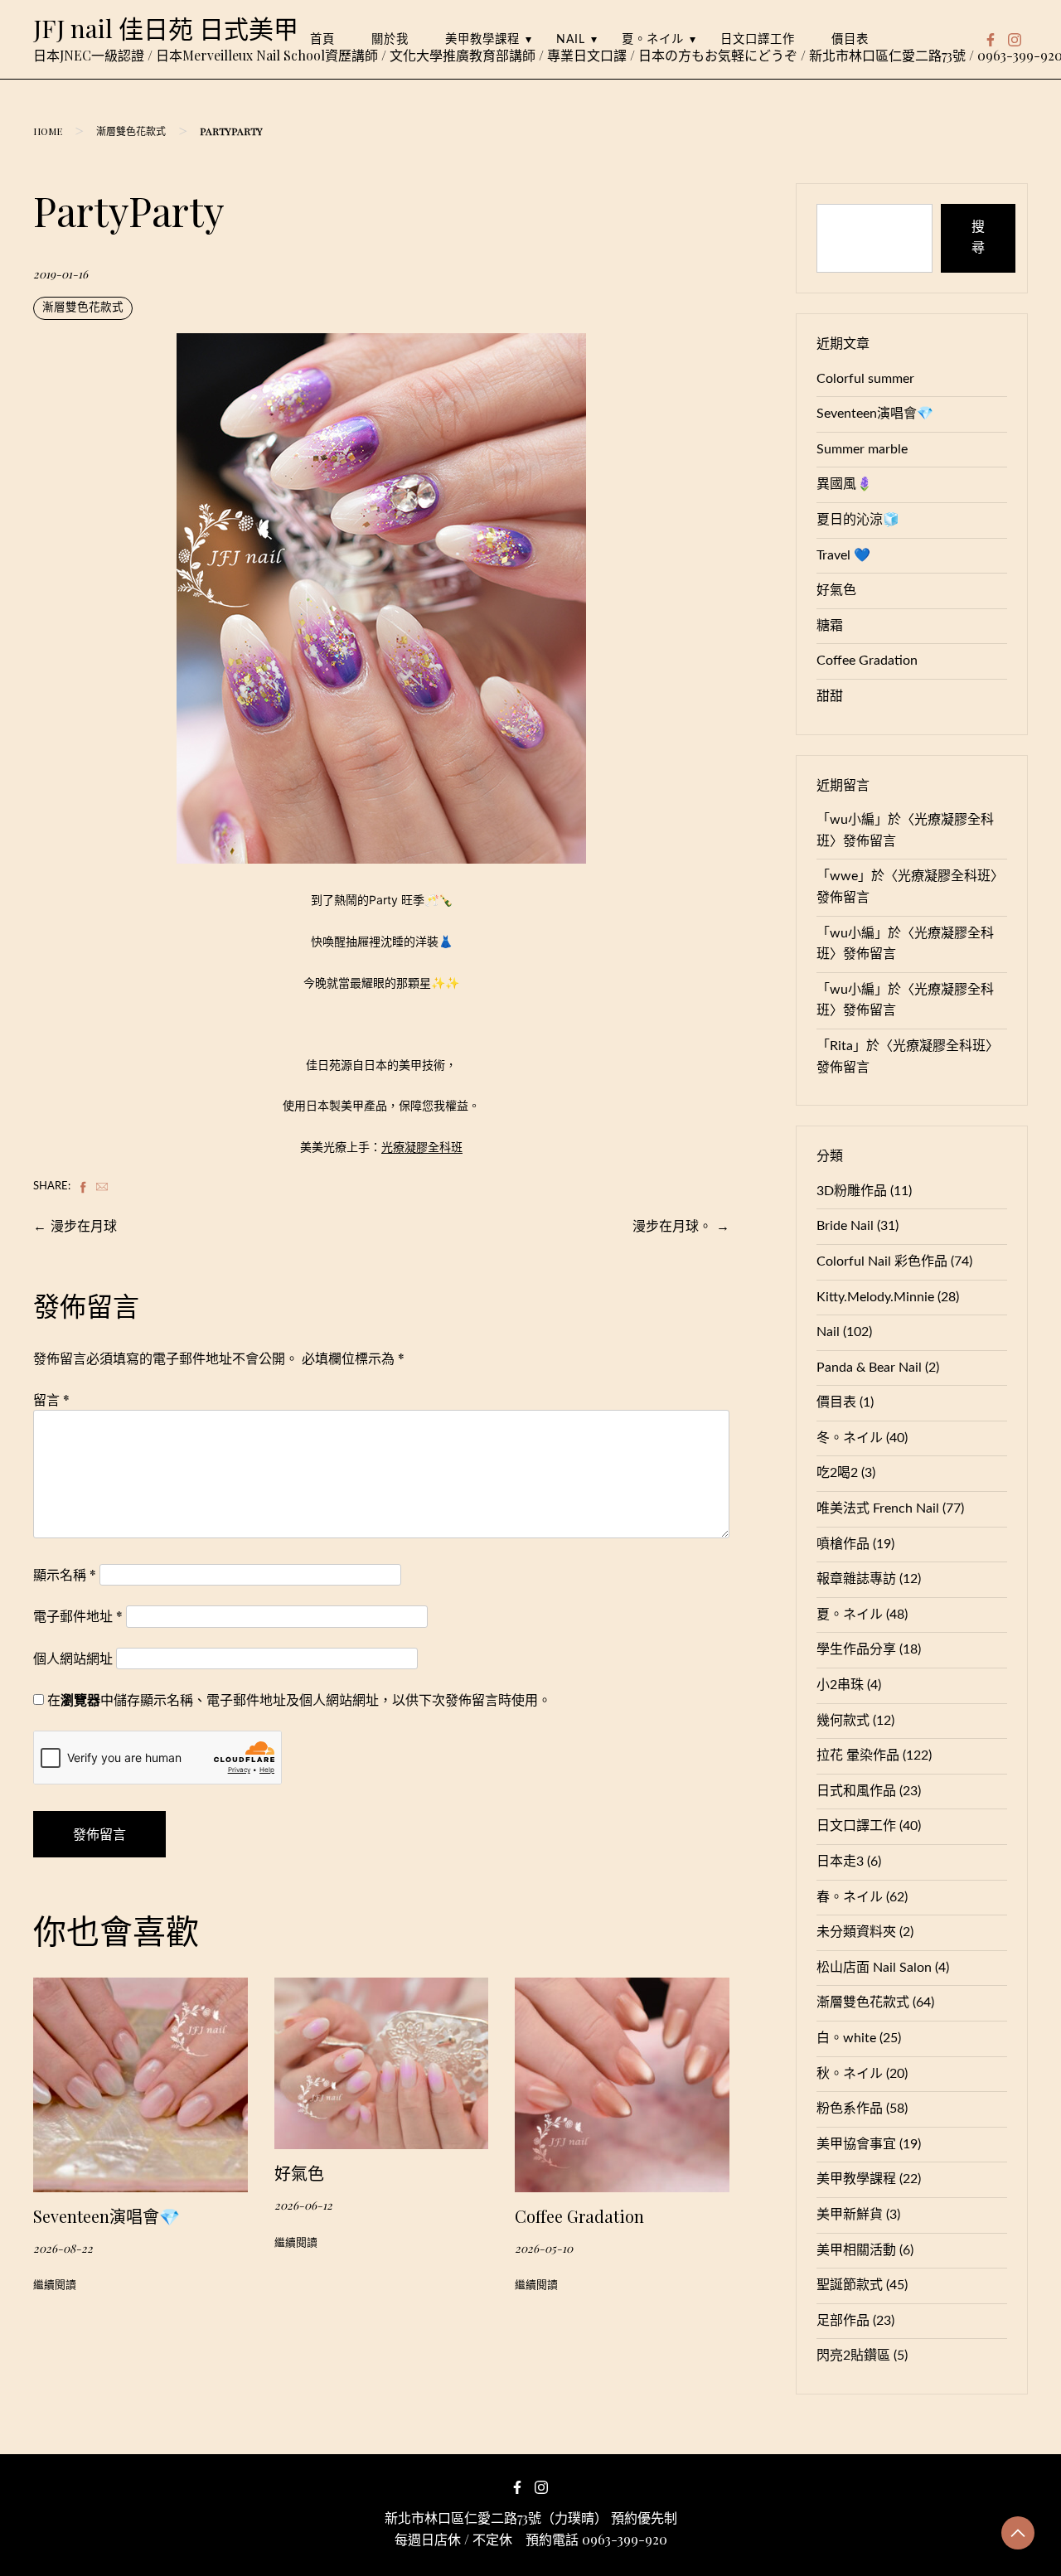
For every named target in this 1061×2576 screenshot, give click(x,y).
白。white (846, 2038)
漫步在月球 (84, 1225)
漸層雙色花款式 (131, 131)
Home (48, 131)
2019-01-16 (61, 274)
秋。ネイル (850, 2074)
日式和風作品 (856, 1791)
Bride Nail (845, 1226)
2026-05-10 (544, 2248)
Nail (571, 39)
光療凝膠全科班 (422, 1147)
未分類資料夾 (856, 1932)
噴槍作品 (843, 1544)
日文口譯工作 (758, 39)
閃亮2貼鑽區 (853, 2356)
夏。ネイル (653, 39)
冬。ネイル (850, 1438)
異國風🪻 (845, 484)
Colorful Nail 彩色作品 (882, 1261)
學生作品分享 (856, 1649)
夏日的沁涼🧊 (858, 520)
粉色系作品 (850, 2109)
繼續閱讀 (55, 2285)
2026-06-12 (303, 2205)
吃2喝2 (837, 1473)
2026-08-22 (63, 2248)
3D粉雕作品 (852, 1191)
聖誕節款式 (850, 2285)
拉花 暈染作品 (858, 1755)
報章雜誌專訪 (856, 1579)
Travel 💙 (843, 555)
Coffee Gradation (579, 2216)
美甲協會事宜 (856, 2144)
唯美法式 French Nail (878, 1508)
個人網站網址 (73, 1658)
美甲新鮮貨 (850, 2215)
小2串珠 (840, 1685)
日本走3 (840, 1862)
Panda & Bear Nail (869, 1368)
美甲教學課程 (482, 39)
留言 (51, 1399)
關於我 (390, 39)
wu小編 (852, 820)
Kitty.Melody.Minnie (875, 1297)
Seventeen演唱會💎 (107, 2216)
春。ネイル (850, 1897)
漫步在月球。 (672, 1225)
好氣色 (299, 2173)
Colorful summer (865, 379)
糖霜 (830, 626)
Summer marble (862, 449)
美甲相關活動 (856, 2250)
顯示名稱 (65, 1574)
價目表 (850, 39)
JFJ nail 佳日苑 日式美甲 (166, 28)
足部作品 (843, 2321)
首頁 (322, 39)
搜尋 (978, 238)
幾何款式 (843, 1721)
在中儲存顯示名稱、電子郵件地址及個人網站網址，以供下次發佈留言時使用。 (299, 1700)
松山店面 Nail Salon (874, 1968)
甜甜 (830, 696)
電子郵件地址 (78, 1616)
